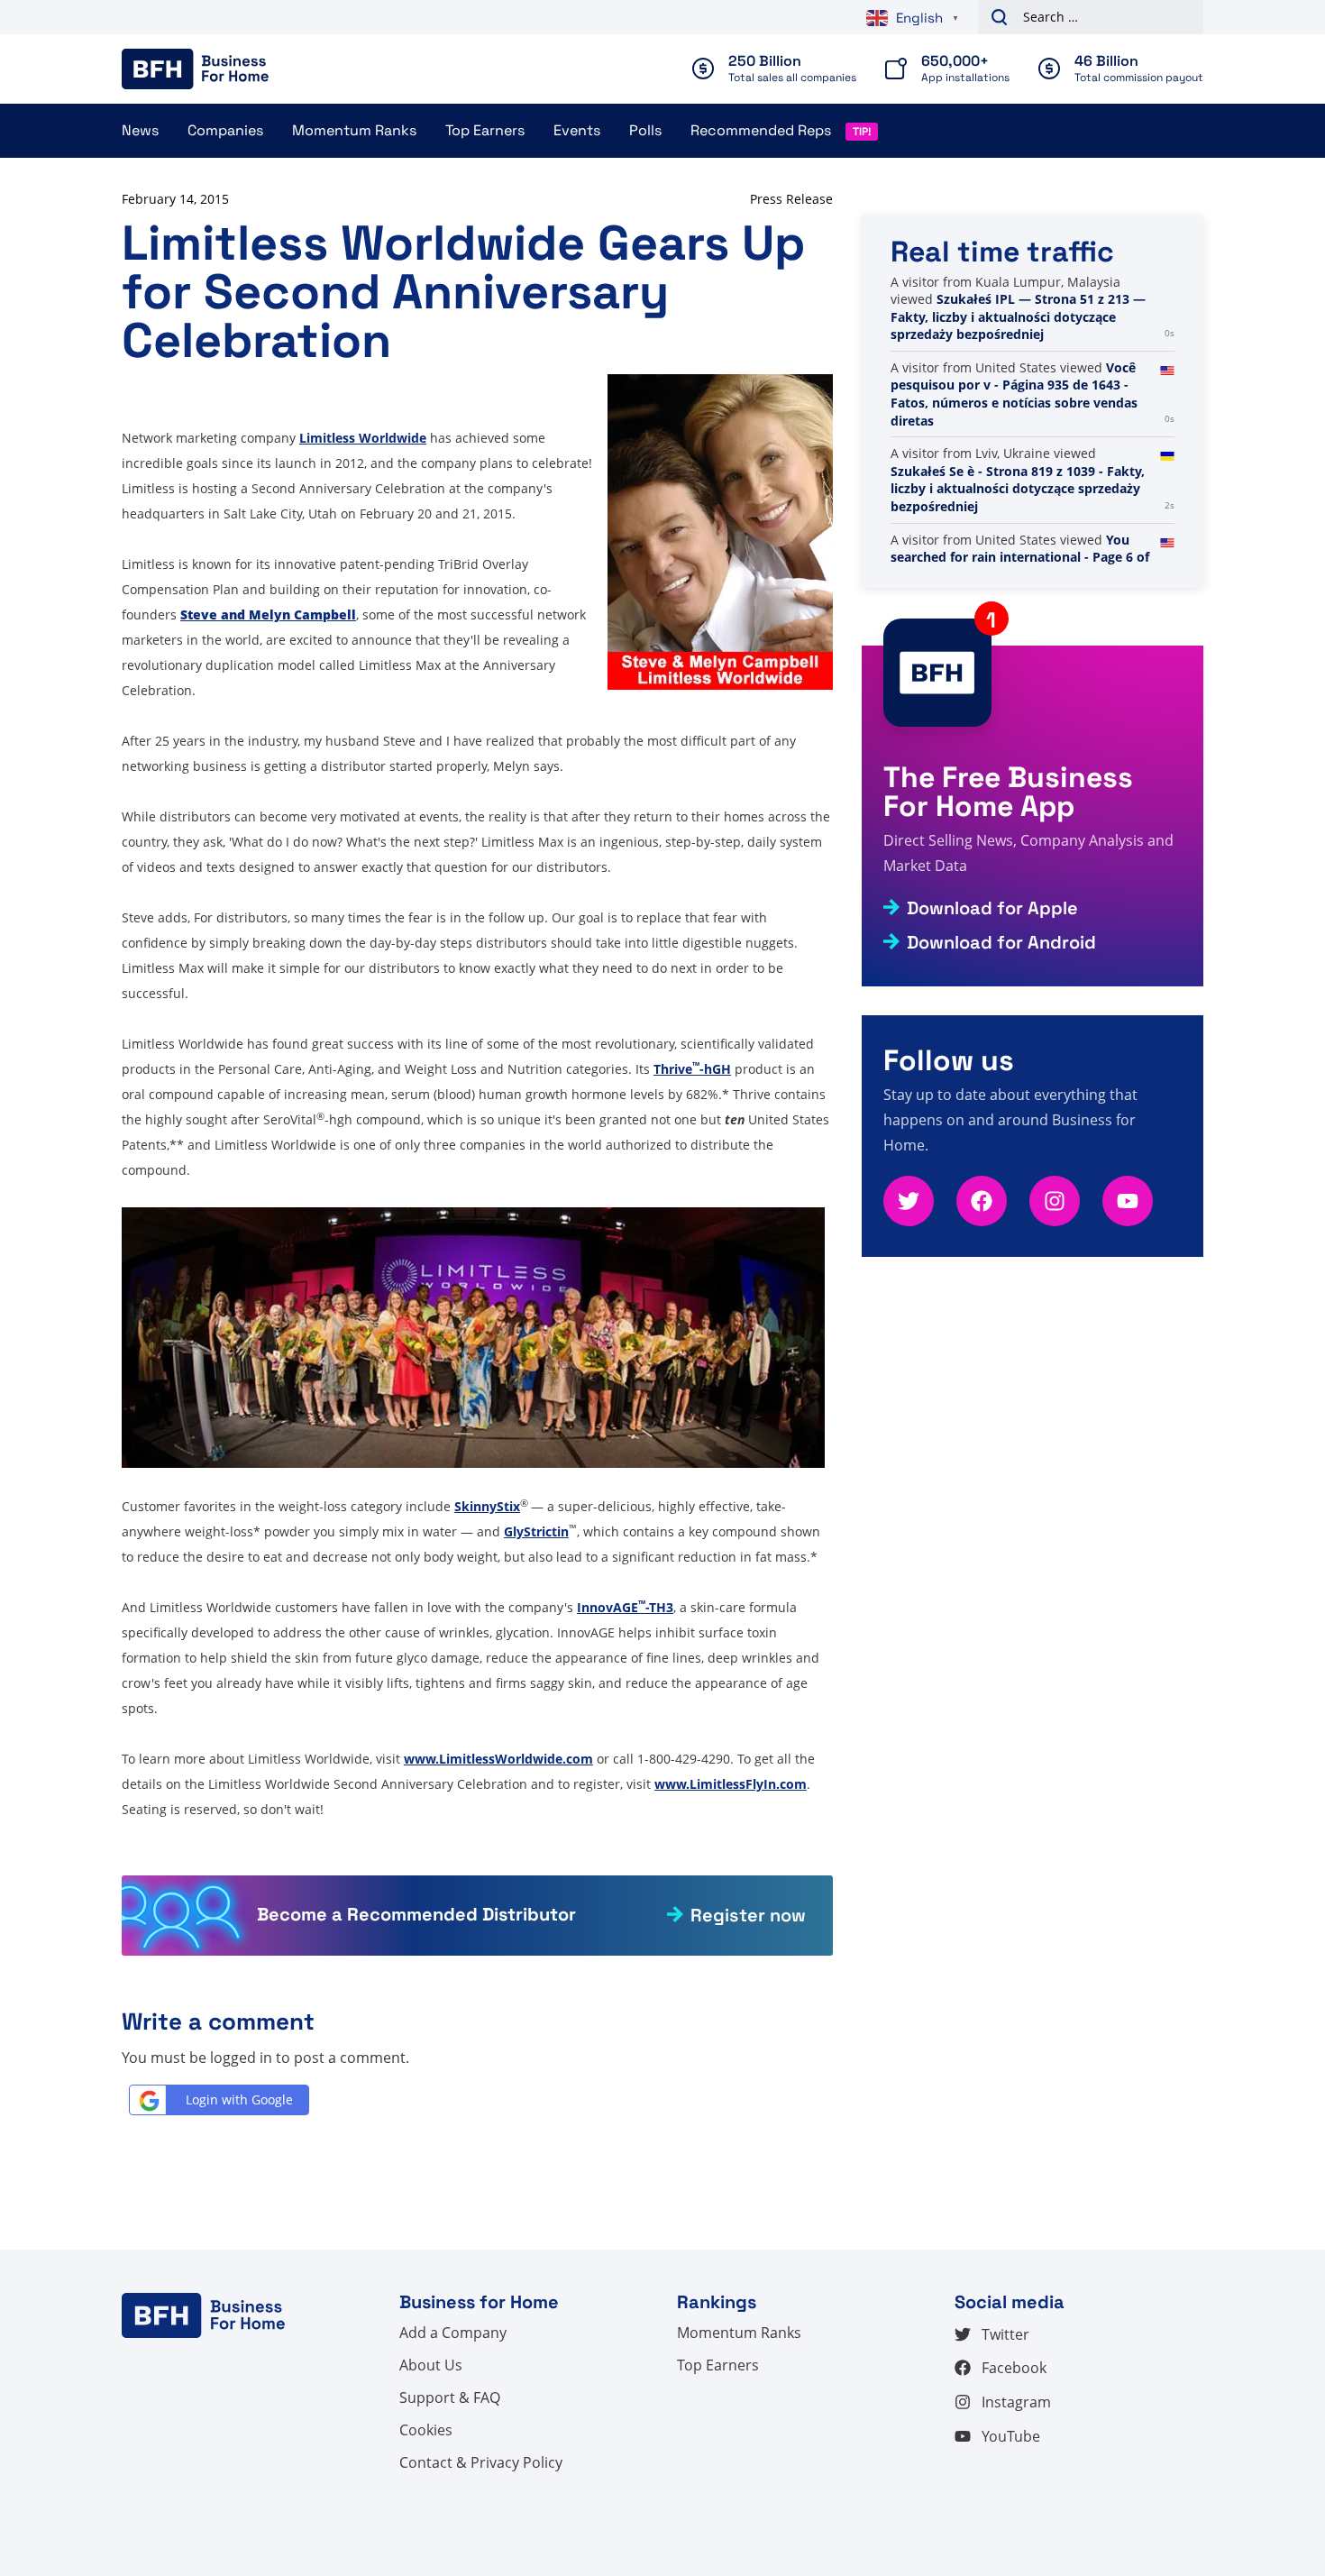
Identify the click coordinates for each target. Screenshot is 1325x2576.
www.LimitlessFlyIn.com (731, 1784)
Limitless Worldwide (363, 438)
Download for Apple (992, 908)
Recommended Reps (761, 130)
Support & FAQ (450, 2397)
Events (577, 130)
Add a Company (453, 2333)
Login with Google (239, 2099)
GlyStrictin (536, 1531)
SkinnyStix (487, 1506)
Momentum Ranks (354, 130)
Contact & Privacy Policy (481, 2462)
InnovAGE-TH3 (625, 1607)
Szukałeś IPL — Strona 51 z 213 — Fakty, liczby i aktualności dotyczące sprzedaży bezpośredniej (1018, 316)
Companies (225, 130)
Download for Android (1001, 942)
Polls (645, 130)
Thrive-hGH (692, 1069)
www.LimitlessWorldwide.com (498, 1759)
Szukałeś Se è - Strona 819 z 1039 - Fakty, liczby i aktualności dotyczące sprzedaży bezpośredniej (1018, 489)
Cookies (426, 2430)
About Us (431, 2365)
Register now (748, 1915)
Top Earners (485, 130)
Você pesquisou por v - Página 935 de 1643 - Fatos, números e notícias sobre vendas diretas (1014, 394)
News (140, 130)
